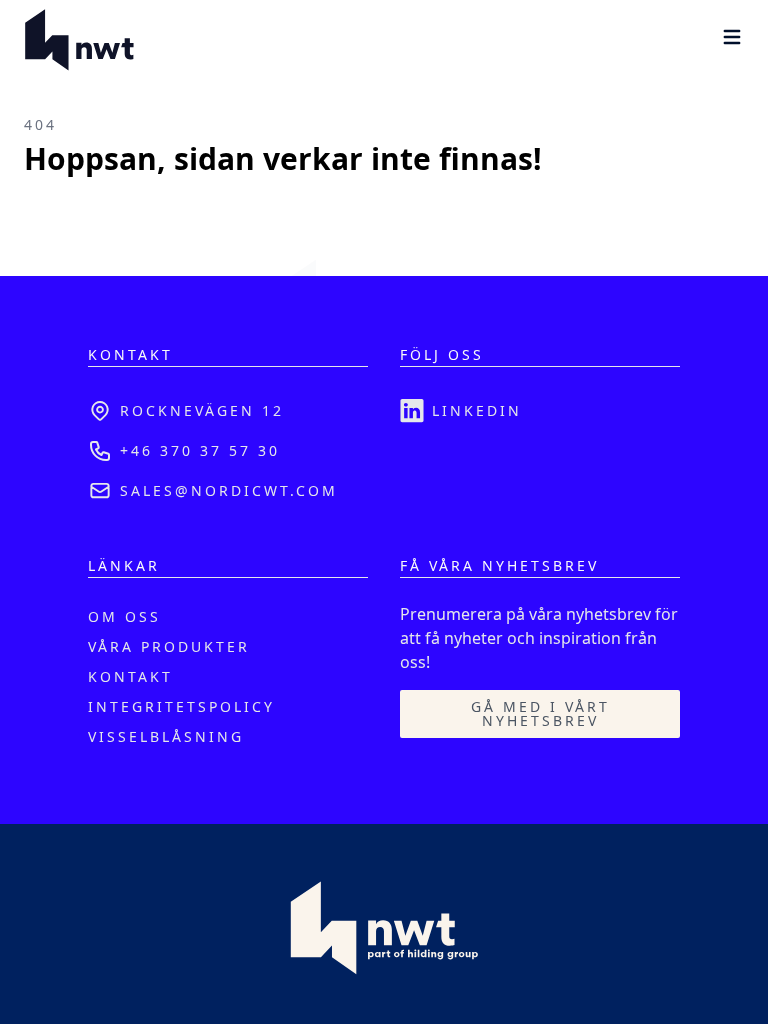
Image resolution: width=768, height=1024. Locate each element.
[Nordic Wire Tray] (79, 40)
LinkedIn (477, 410)
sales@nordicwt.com (229, 490)
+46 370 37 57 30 (200, 450)
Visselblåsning (166, 736)
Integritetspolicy (181, 706)
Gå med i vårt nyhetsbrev (540, 713)
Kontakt (130, 676)
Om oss (124, 616)
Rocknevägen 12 (202, 410)
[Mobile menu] (732, 37)
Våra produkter (169, 646)
